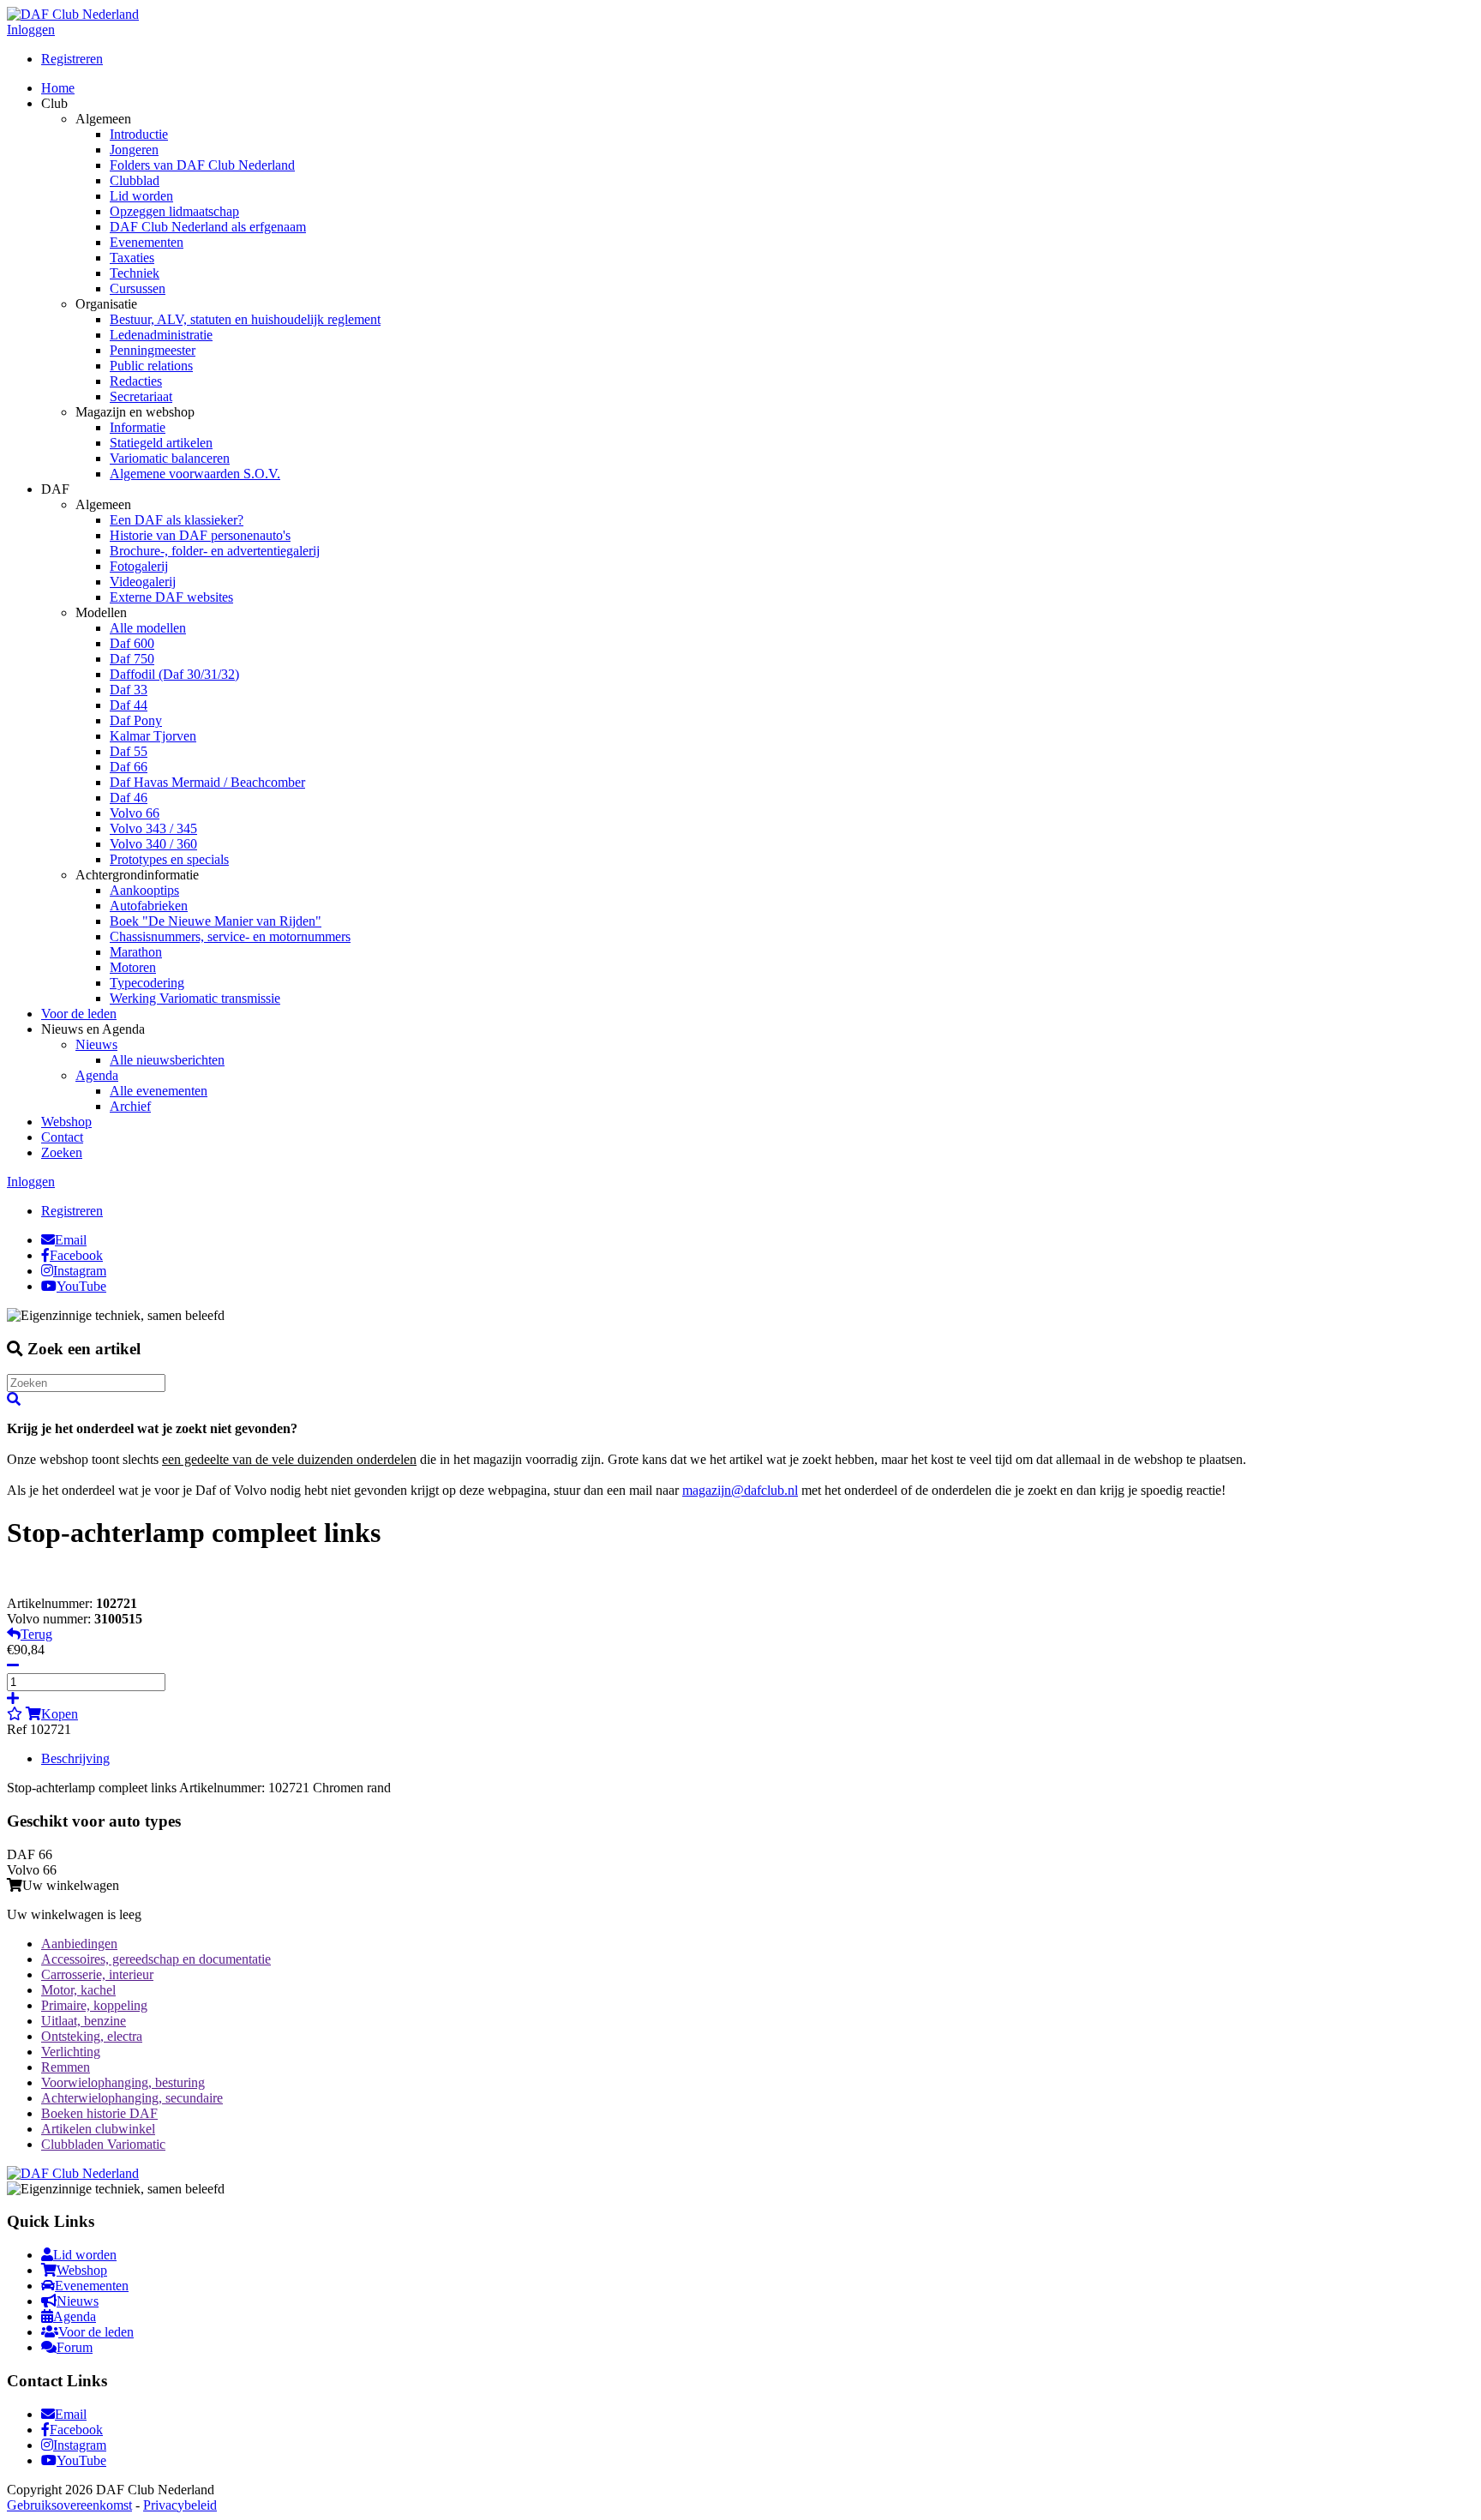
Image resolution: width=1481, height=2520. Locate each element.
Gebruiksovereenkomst (69, 2505)
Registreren (72, 59)
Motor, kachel (78, 1990)
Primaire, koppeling (94, 2005)
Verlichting (71, 2052)
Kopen (60, 1714)
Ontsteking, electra (92, 2036)
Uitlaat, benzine (84, 2021)
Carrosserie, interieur (97, 1974)
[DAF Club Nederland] (73, 14)
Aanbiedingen (79, 1944)
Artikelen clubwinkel (98, 2129)
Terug (36, 1634)
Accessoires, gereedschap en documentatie (156, 1959)
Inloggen (31, 30)
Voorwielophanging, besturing (123, 2082)
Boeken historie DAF (99, 2113)
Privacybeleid (180, 2505)
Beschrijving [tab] (75, 1758)
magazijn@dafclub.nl (740, 1490)
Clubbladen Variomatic (103, 2144)
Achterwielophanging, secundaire (132, 2098)
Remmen (66, 2067)
